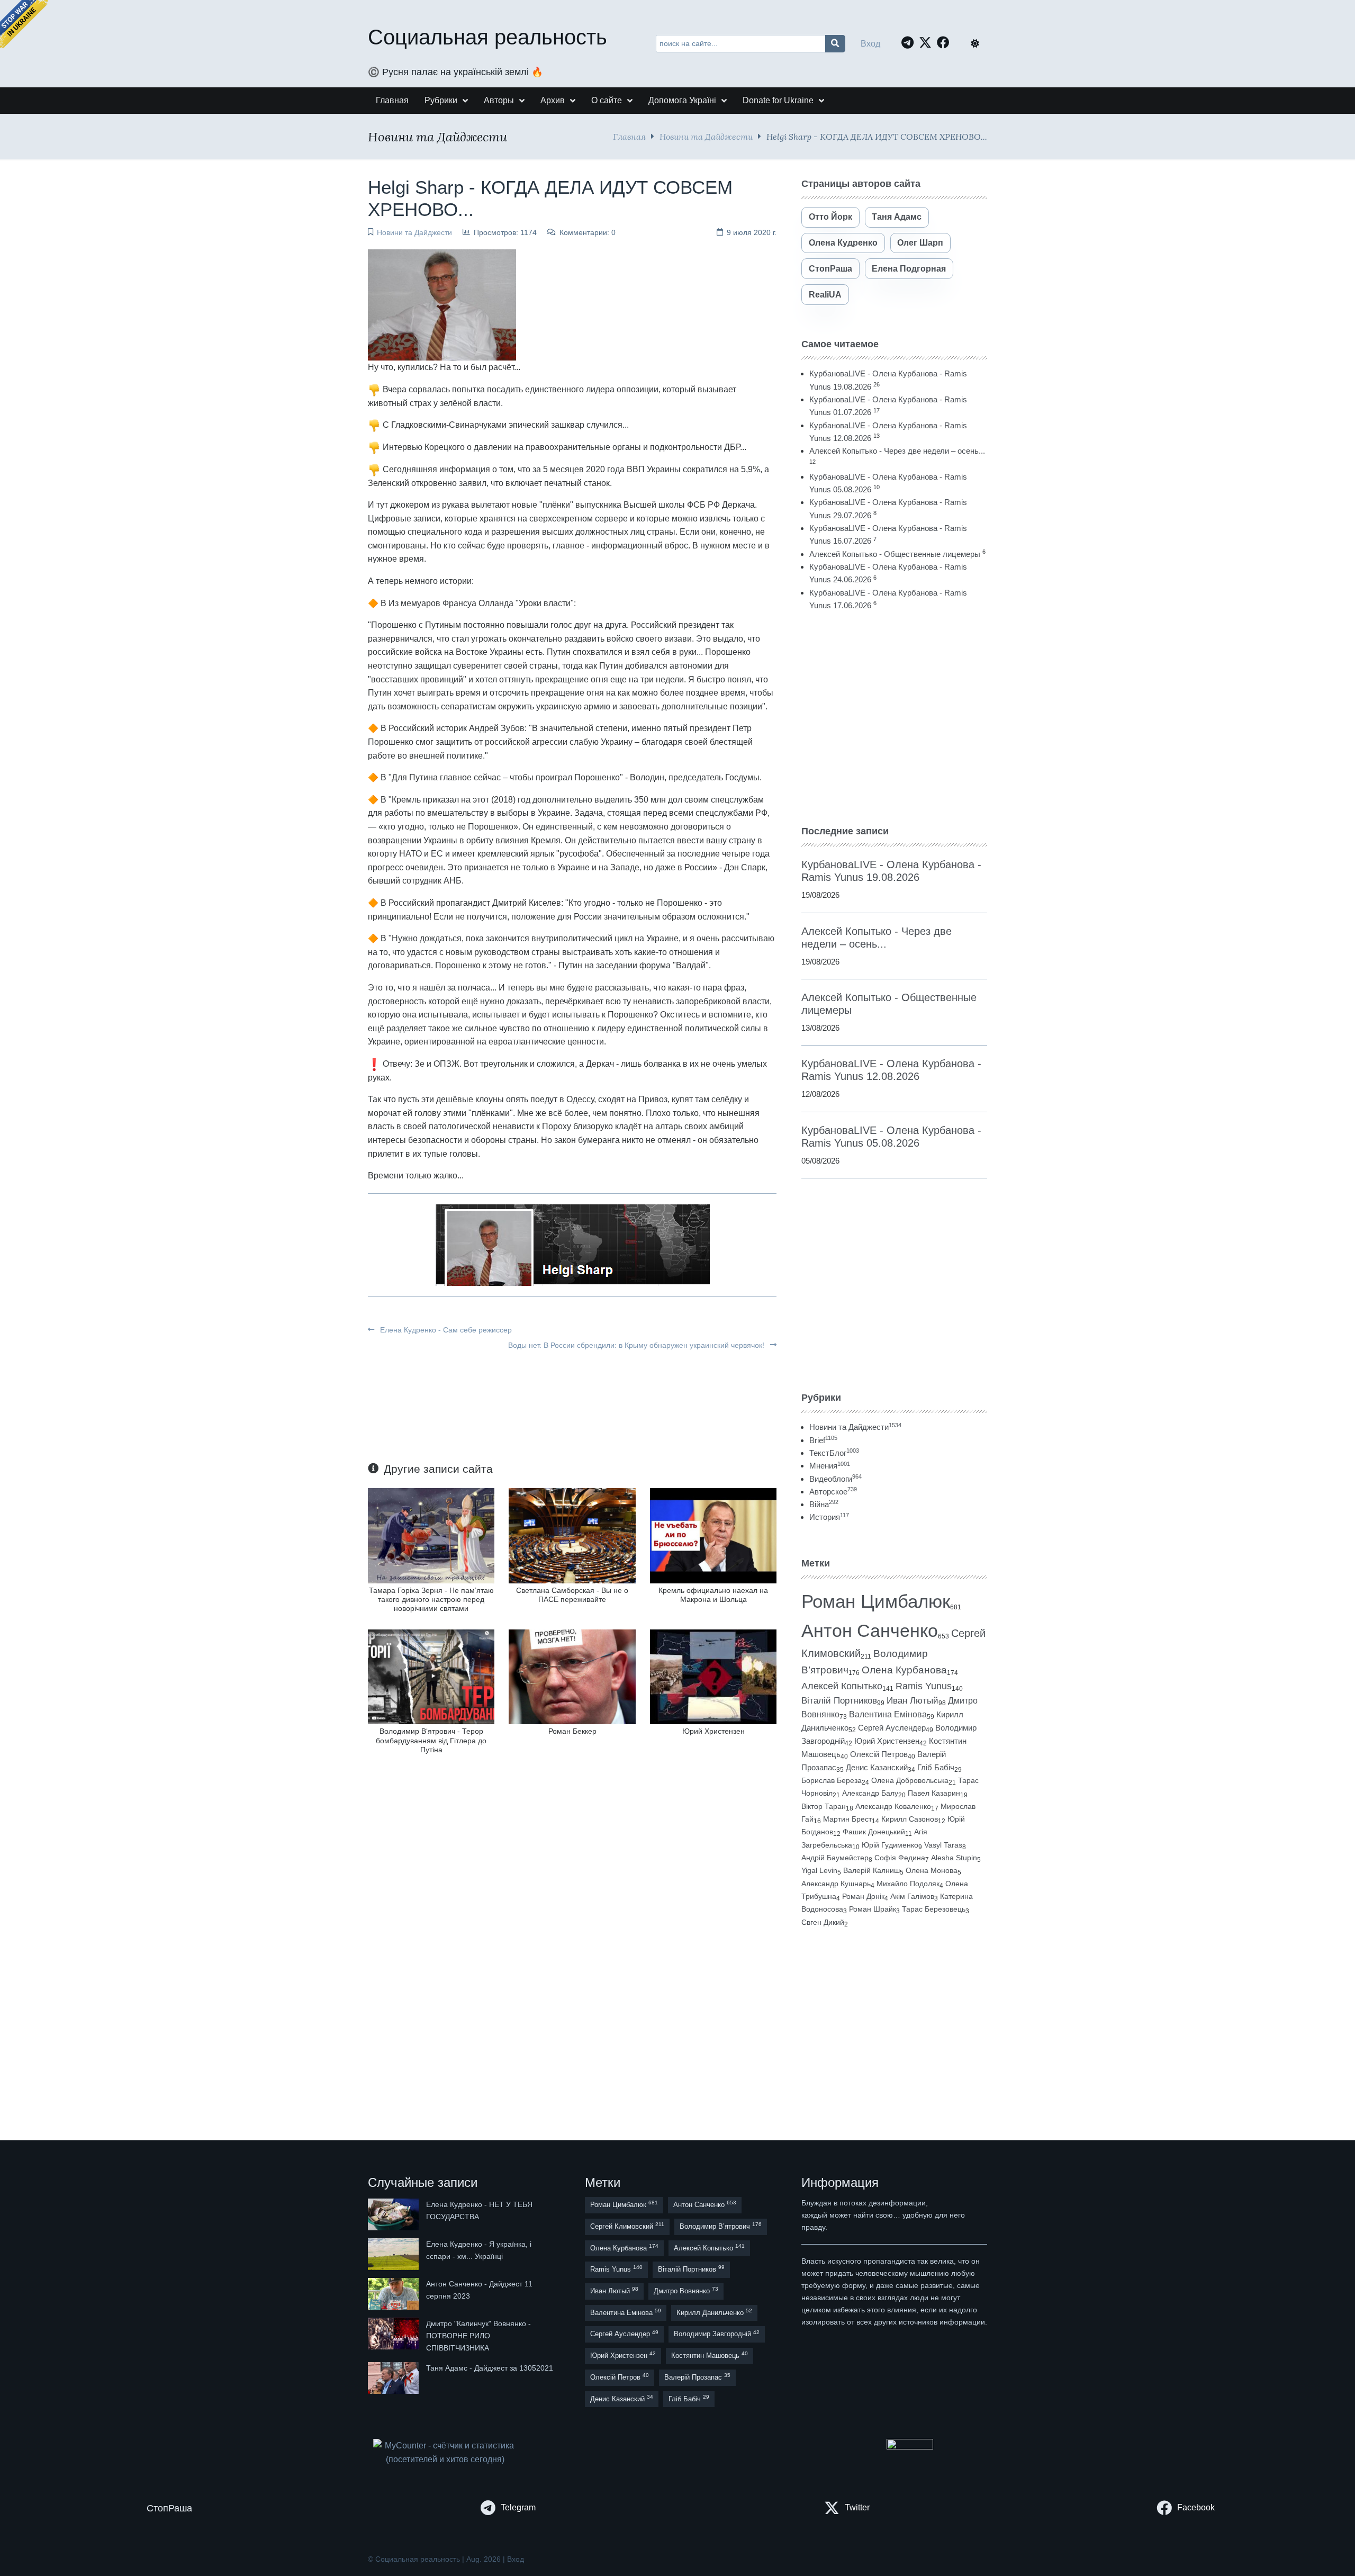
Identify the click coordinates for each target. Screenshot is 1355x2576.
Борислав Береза (832, 1780)
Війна (824, 1504)
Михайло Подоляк (908, 1884)
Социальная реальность (487, 37)
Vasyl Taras (943, 1845)
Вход (870, 44)
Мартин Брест (847, 1819)
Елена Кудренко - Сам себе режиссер (445, 1330)
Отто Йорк (830, 217)
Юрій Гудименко (890, 1845)
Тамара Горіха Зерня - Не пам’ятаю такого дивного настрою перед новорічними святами (431, 1600)
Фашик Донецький (874, 1832)
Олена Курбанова (904, 1670)
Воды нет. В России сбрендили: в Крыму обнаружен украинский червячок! (637, 1345)
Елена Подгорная (909, 269)
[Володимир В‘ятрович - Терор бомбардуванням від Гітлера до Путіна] (431, 1676)
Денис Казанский (877, 1768)
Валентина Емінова (888, 1714)
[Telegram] (910, 42)
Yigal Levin (819, 1870)
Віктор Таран (824, 1806)
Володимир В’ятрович (721, 2226)
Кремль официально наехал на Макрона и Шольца (713, 1595)
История (829, 1517)
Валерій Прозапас (697, 2377)
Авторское (833, 1492)
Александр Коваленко (893, 1806)
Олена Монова (932, 1870)
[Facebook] (946, 42)
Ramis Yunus (924, 1686)
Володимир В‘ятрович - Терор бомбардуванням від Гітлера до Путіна (431, 1740)
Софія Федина (900, 1858)
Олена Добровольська (910, 1780)
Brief (823, 1440)
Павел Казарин (934, 1793)
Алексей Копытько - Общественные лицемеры (895, 554)
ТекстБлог (834, 1453)
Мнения (830, 1466)
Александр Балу (870, 1793)
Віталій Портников (839, 1701)
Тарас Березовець (934, 1909)
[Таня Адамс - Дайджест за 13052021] (394, 2378)
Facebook (1196, 2507)
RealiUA (825, 295)
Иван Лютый (913, 1701)
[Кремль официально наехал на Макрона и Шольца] (713, 1535)
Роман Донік (863, 1896)
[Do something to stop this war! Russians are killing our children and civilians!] (24, 24)
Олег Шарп (920, 243)
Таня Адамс (897, 217)
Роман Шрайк (873, 1909)
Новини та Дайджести (706, 136)
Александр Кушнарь (836, 1884)
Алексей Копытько (842, 1686)
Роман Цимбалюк (876, 1601)
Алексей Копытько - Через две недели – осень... (897, 451)
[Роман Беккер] (572, 1676)
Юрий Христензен (713, 1731)
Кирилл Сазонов (910, 1819)
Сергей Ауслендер (892, 1728)
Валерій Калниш (871, 1870)
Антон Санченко (870, 1631)
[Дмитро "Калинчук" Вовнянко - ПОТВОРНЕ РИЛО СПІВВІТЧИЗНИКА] (394, 2336)
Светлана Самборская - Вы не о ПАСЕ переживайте (572, 1595)
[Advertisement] (894, 718)
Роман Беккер (572, 1731)
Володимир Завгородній (717, 2334)
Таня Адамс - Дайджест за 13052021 (490, 2368)
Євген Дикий (823, 1922)
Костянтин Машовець (710, 2355)
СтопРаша (830, 269)
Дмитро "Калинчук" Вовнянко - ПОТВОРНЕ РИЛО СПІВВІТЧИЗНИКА (478, 2336)
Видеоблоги (835, 1479)
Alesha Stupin (954, 1858)
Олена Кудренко (843, 243)
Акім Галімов (912, 1897)
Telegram (518, 2507)
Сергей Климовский (627, 2226)
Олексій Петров (879, 1754)
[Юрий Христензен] (713, 1676)
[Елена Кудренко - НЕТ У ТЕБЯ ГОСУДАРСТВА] (394, 2214)
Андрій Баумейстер (835, 1858)
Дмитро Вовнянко (686, 2290)
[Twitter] (928, 42)
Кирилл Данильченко (714, 2312)
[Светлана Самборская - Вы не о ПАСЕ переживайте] (572, 1535)
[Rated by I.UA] (910, 2447)
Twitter (857, 2507)
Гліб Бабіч (936, 1768)
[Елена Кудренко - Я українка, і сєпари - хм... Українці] (394, 2254)
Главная (629, 136)
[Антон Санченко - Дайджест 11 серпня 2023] (394, 2294)
